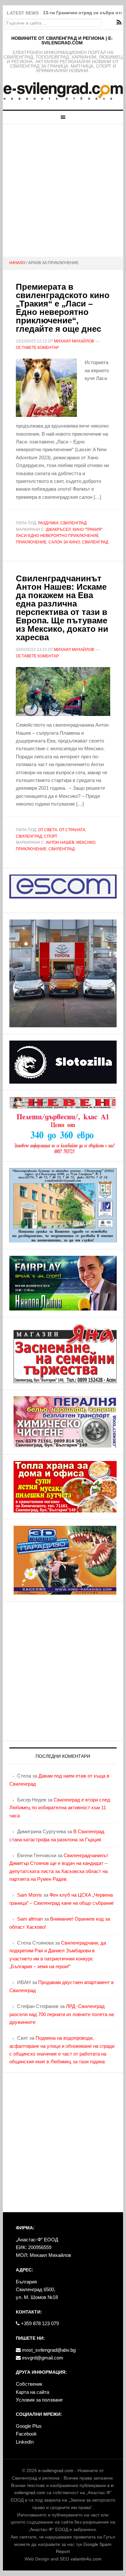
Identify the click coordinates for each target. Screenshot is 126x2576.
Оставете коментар (37, 348)
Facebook (26, 2434)
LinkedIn (25, 2442)
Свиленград (73, 523)
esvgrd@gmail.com (42, 2358)
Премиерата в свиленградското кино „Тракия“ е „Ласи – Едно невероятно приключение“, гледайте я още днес (63, 308)
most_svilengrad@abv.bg (48, 2350)
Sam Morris (30, 1895)
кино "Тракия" (88, 530)
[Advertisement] (63, 190)
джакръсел (58, 530)
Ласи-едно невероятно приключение (57, 536)
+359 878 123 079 (39, 2323)
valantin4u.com (86, 2559)
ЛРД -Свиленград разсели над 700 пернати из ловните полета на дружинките (62, 2014)
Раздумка (48, 523)
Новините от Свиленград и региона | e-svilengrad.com (62, 40)
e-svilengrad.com (56, 2470)
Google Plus (29, 2426)
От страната (72, 830)
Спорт (51, 836)
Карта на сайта (32, 2392)
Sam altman (30, 1919)
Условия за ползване (39, 2400)
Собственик (29, 2384)
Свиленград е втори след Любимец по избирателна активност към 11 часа (60, 1808)
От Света (48, 830)
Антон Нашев (60, 842)
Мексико (86, 842)
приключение (31, 542)
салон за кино (64, 542)
